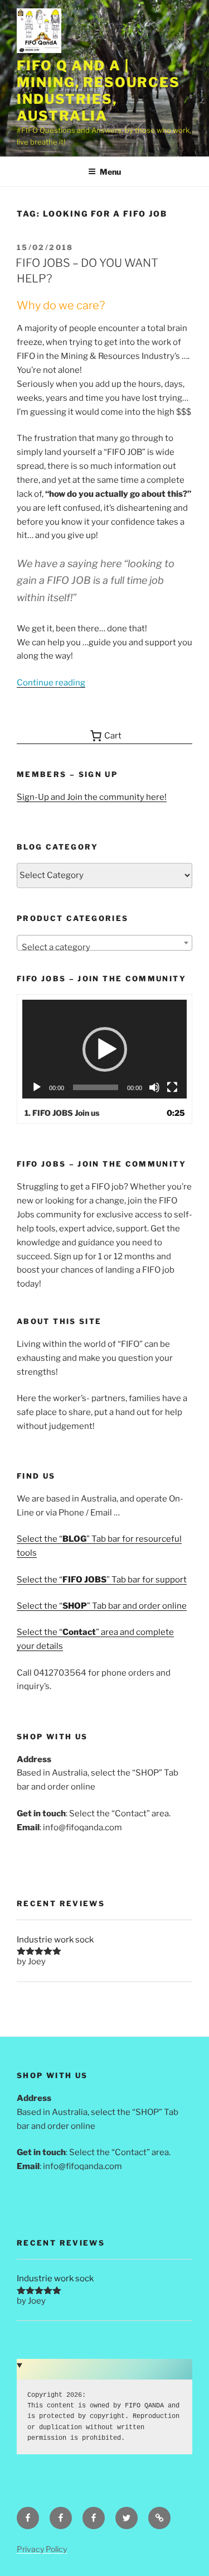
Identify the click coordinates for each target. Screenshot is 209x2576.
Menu (110, 172)
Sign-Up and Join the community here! (92, 797)
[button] (105, 1049)
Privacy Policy (42, 2549)
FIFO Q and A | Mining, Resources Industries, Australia (98, 91)
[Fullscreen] (172, 1087)
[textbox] (104, 948)
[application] (105, 1049)
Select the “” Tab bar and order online (102, 1606)
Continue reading (51, 683)
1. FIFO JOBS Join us (62, 1113)
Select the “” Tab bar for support (102, 1580)
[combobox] (104, 943)
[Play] (37, 1087)
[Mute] (154, 1087)
